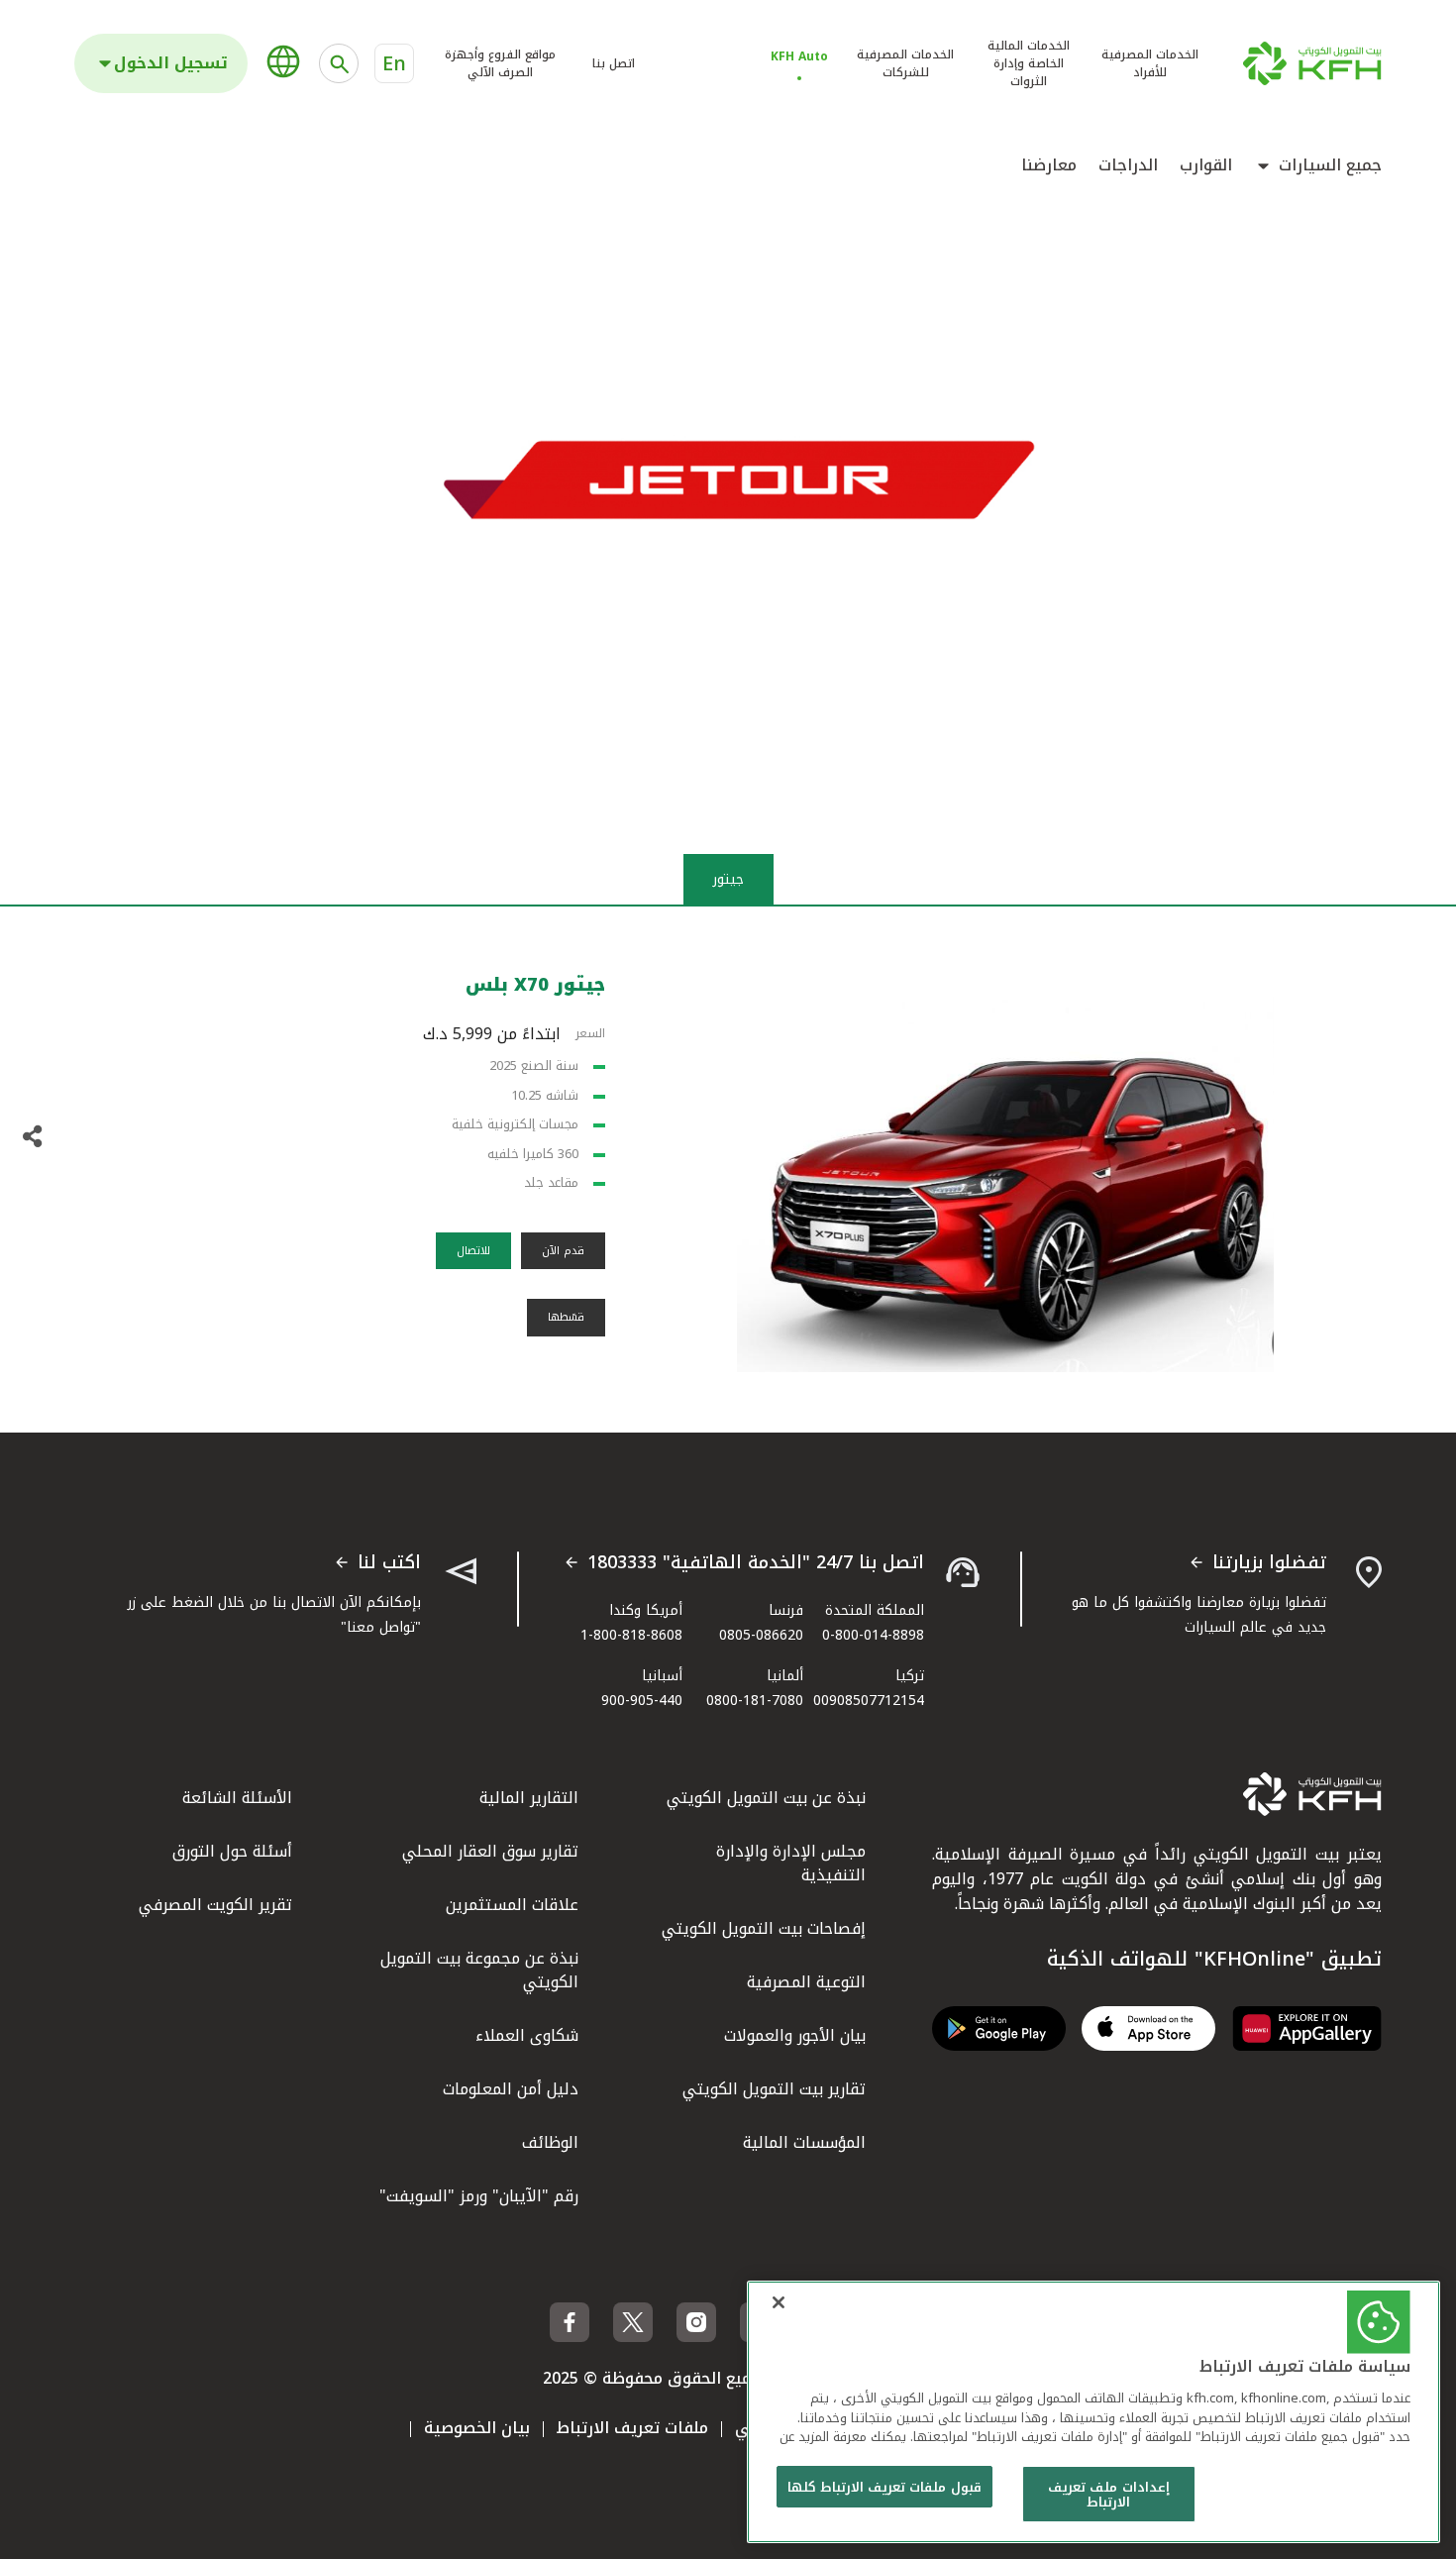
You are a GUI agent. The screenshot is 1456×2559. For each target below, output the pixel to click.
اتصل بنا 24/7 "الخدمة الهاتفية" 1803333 (756, 1563)
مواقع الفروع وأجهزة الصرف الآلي (500, 63)
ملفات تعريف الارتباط (632, 2428)
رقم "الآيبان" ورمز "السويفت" (479, 2196)
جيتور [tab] (728, 879)
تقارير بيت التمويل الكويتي (774, 2089)
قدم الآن (563, 1251)
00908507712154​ (869, 1701)
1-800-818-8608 (631, 1635)
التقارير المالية (529, 1798)
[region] (1093, 2412)
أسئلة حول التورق (232, 1851)
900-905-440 (642, 1701)
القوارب (1206, 165)
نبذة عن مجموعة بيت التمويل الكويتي (479, 1970)
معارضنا (1049, 165)
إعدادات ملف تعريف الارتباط (1108, 2495)
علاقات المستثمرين (512, 1905)
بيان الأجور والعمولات (795, 2035)
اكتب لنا (389, 1563)
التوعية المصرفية (806, 1982)
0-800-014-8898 (873, 1635)
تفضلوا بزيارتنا (1269, 1563)
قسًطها (566, 1317)
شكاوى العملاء (527, 2035)
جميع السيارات (1330, 165)
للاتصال (473, 1251)
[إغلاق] (779, 2302)
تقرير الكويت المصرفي (215, 1905)
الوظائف (550, 2142)
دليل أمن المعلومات (511, 2089)
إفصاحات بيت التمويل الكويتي (764, 1928)
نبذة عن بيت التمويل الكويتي (766, 1798)
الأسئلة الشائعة (237, 1798)
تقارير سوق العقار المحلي (490, 1851)
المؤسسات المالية (804, 2142)
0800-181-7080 (755, 1701)
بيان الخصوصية (477, 2428)
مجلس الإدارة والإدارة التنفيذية (791, 1863)
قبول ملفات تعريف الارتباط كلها (884, 2487)
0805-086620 (761, 1635)
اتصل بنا (614, 63)
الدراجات (1128, 165)
